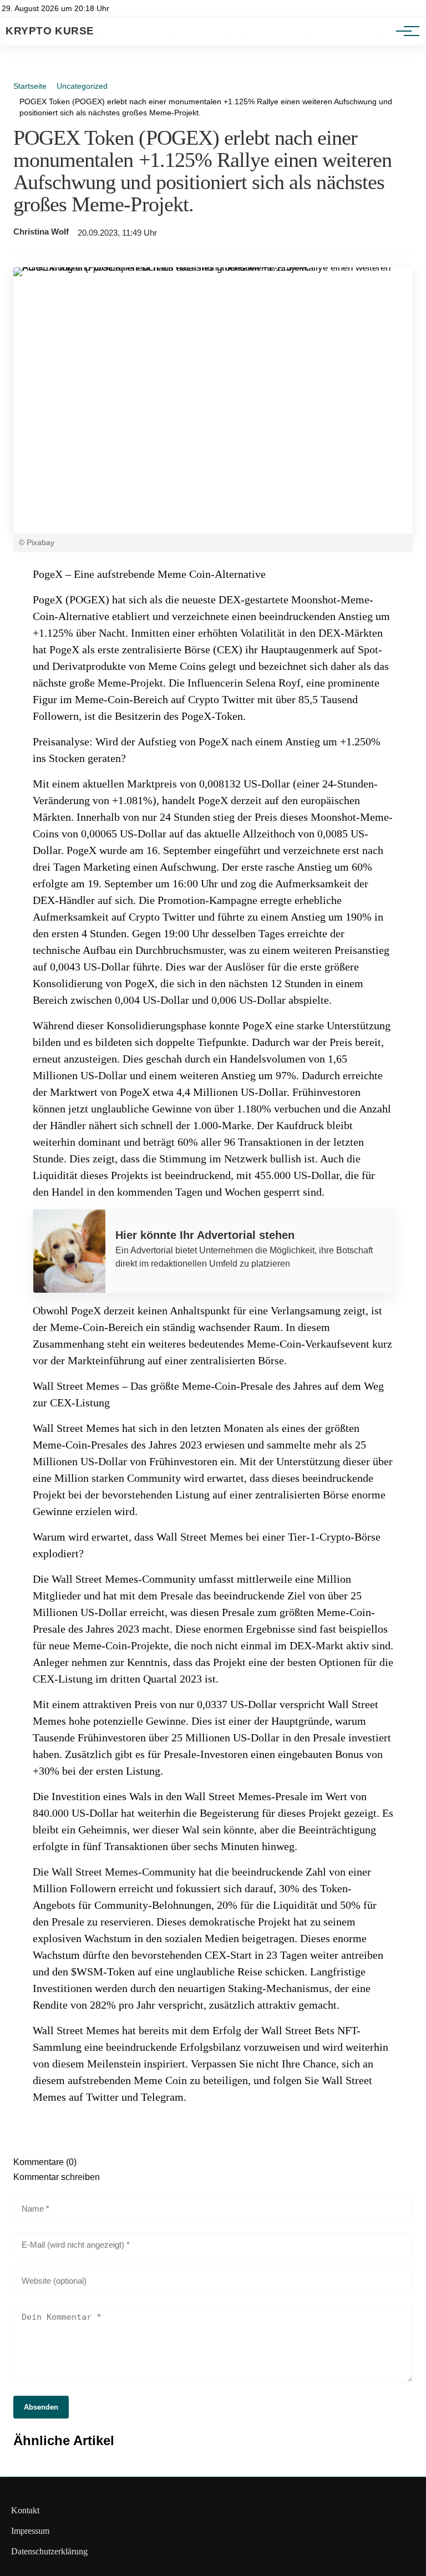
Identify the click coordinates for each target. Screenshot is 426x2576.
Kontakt (25, 2510)
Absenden (41, 2407)
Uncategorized (82, 86)
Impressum (30, 2531)
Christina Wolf (41, 232)
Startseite (30, 86)
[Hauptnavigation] (404, 31)
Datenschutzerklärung (49, 2551)
